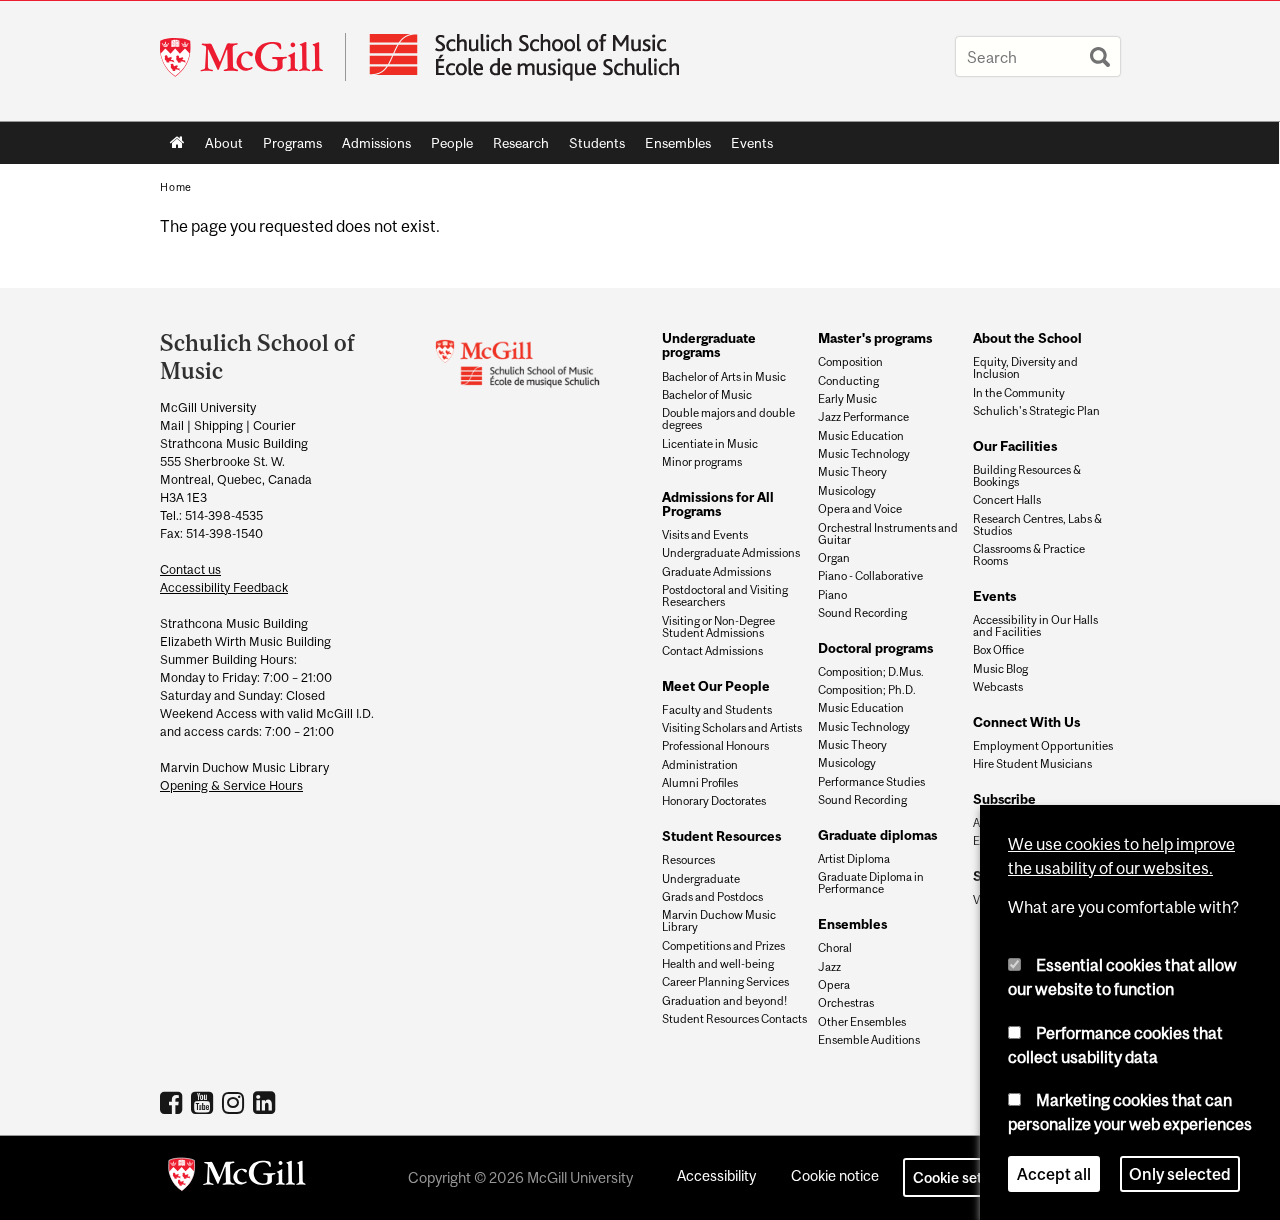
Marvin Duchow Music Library (719, 921)
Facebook (173, 1102)
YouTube (204, 1102)
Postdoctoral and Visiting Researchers (725, 596)
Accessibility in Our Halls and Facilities (1035, 626)
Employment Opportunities (1043, 746)
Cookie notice (835, 1175)
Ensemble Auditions (869, 1040)
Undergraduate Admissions (731, 553)
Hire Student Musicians (1032, 764)
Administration (700, 765)
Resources (688, 860)
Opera (834, 985)
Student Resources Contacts (734, 1019)
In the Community (1019, 393)
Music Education (861, 436)
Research (516, 147)
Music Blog (1000, 669)
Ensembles (673, 147)
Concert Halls (1007, 500)
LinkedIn (266, 1102)
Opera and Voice (860, 509)
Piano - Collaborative (870, 576)
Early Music (847, 399)
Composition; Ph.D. (867, 690)
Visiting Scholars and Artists (732, 728)
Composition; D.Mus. (871, 672)
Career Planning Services (725, 982)
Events (747, 147)
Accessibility (716, 1175)
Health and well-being (718, 964)
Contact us (190, 569)
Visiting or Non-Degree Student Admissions (718, 627)
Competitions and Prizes (723, 946)
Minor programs (702, 462)
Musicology (847, 491)
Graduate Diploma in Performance (871, 883)
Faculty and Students (717, 710)
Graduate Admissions (716, 572)
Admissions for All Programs (718, 504)
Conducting (848, 381)
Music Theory (852, 472)
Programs (287, 147)
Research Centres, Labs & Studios (1037, 525)
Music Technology (864, 454)
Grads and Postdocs (712, 897)
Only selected (1180, 1174)
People (447, 147)
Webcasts (998, 687)
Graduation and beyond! (724, 1001)
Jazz (829, 967)
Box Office (998, 650)
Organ (834, 558)
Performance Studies (871, 782)
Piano (832, 595)
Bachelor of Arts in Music (724, 377)
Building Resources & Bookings (1027, 476)
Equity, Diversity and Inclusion (1025, 368)
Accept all (1054, 1174)
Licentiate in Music (710, 444)
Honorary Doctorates (714, 801)
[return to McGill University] (237, 1178)
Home (177, 143)
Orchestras (846, 1003)
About (219, 147)
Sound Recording (862, 613)
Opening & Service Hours (231, 785)
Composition (850, 362)
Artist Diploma (854, 859)
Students (592, 147)
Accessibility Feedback (224, 587)
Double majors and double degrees (728, 419)
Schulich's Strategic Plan (1036, 411)
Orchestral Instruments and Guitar (888, 534)
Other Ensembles (862, 1022)
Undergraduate (701, 879)
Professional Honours (715, 746)
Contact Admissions (712, 651)
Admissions (371, 147)
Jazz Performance (863, 417)
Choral (835, 948)
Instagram (235, 1102)
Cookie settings (964, 1177)
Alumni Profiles (700, 783)
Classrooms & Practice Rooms (1029, 555)
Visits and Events (705, 535)
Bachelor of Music (707, 395)
